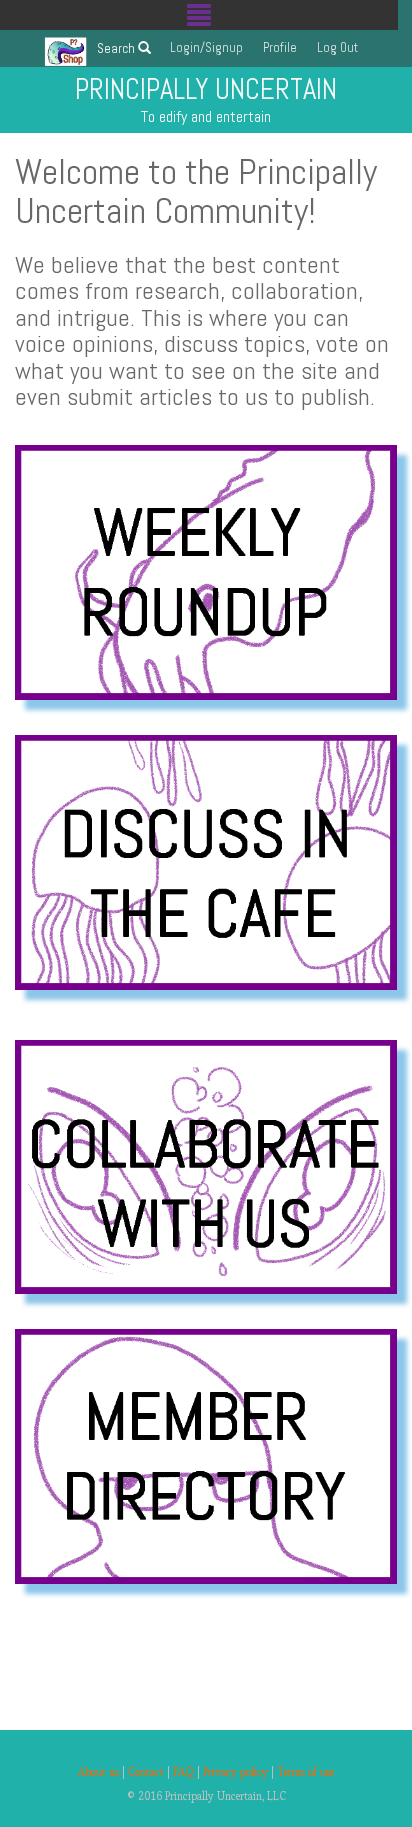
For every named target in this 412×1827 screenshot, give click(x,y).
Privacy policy (235, 1772)
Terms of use (305, 1772)
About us (98, 1772)
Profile (280, 47)
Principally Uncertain (206, 89)
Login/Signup (206, 47)
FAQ (183, 1772)
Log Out (337, 47)
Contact (146, 1772)
